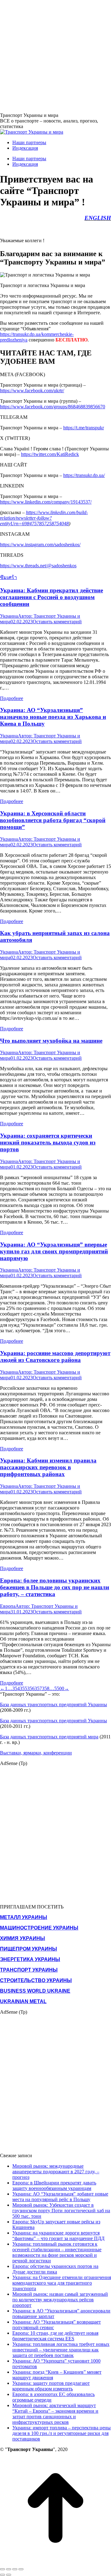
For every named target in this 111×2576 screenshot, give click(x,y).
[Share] (9, 2569)
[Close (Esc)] (2, 2569)
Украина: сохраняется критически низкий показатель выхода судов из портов (48, 1142)
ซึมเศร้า (8, 577)
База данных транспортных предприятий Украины (53, 1704)
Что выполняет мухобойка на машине (51, 1041)
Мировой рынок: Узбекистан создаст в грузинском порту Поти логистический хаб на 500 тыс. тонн (61, 2211)
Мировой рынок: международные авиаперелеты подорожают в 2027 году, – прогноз (56, 2172)
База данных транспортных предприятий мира (49, 1737)
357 (38, 1688)
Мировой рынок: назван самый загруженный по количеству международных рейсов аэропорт (60, 2300)
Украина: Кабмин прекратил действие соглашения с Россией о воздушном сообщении (51, 597)
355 (23, 1688)
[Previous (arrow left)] (2, 2575)
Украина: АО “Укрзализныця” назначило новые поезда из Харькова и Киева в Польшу (53, 717)
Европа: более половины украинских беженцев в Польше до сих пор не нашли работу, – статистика (55, 1587)
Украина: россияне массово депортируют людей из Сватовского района (55, 1357)
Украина (9, 616)
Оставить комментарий (57, 622)
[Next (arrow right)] (9, 2575)
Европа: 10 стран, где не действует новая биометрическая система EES (55, 2336)
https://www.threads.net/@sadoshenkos (38, 566)
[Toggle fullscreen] (15, 2569)
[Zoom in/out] (21, 2569)
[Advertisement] (55, 56)
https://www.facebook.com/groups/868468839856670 (53, 407)
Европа (8, 1606)
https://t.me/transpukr (84, 428)
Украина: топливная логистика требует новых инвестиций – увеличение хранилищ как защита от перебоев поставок (61, 2350)
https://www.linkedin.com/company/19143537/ (46, 502)
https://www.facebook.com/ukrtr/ (32, 391)
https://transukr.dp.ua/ (84, 475)
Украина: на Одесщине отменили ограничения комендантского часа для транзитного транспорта (62, 2283)
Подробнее (12, 698)
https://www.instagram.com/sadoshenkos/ (40, 545)
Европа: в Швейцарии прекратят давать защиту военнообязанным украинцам (54, 2185)
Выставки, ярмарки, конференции (36, 1753)
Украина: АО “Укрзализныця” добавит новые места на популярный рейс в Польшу (60, 2197)
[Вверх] (55, 2562)
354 (16, 1688)
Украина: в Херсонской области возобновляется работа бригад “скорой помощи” (53, 820)
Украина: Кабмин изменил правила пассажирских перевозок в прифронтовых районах (48, 1467)
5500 (59, 1688)
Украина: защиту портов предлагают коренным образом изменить (51, 2386)
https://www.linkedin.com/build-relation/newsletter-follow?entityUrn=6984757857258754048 (44, 518)
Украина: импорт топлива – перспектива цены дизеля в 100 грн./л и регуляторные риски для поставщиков (62, 2433)
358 (46, 1688)
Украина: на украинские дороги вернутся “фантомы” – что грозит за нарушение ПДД (58, 2236)
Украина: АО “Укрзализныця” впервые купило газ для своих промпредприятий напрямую (54, 1251)
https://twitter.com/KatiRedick (50, 454)
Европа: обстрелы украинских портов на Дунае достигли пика (55, 2269)
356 (31, 1688)
